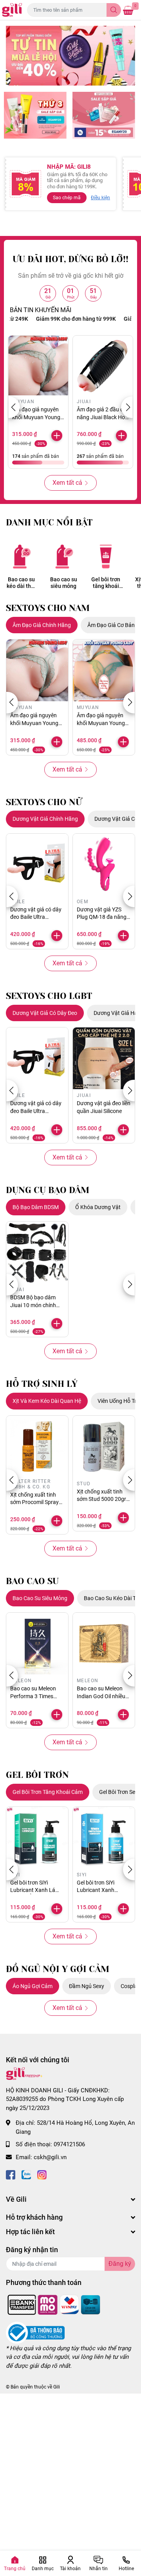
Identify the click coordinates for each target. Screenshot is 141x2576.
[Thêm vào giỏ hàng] (57, 436)
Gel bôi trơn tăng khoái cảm (106, 583)
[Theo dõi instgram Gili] (42, 2174)
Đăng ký (120, 2264)
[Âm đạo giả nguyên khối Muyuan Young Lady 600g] (38, 365)
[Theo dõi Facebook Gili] (11, 2174)
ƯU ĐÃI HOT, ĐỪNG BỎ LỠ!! (70, 259)
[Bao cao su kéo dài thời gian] (21, 556)
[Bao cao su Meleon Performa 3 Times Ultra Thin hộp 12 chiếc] (37, 1643)
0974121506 (69, 2144)
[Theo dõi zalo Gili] (26, 2174)
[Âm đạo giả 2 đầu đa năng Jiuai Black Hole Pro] (103, 365)
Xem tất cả (67, 483)
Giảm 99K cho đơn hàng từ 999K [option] (63, 319)
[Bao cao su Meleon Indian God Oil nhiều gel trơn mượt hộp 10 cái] (104, 1643)
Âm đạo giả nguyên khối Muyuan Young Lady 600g (36, 417)
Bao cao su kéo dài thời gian (21, 583)
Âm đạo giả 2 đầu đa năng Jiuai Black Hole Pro (103, 417)
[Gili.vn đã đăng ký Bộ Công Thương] (35, 2332)
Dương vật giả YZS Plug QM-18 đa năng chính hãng (102, 917)
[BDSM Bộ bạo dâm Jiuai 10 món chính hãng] (37, 1252)
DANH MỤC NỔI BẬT (49, 523)
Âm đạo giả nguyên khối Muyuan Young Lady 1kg (101, 723)
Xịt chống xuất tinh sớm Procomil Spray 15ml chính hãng (34, 1502)
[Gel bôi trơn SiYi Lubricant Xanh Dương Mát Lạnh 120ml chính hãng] (104, 1838)
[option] (70, 56)
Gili (57, 2387)
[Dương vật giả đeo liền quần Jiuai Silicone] (104, 1058)
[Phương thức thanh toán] (54, 2304)
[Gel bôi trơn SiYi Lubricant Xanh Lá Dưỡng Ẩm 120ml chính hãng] (37, 1838)
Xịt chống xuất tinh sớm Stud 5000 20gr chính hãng (101, 1499)
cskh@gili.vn (50, 2157)
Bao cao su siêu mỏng (64, 583)
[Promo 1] (35, 115)
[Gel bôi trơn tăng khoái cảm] (106, 556)
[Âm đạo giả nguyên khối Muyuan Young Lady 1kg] (104, 670)
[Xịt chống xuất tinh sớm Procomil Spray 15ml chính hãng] (37, 1447)
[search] (114, 10)
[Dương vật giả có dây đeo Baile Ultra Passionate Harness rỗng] (37, 865)
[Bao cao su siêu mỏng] (63, 556)
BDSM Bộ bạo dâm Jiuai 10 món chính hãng (33, 1305)
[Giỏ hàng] (128, 10)
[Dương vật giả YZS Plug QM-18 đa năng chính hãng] (104, 865)
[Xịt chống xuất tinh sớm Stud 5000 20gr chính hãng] (104, 1447)
